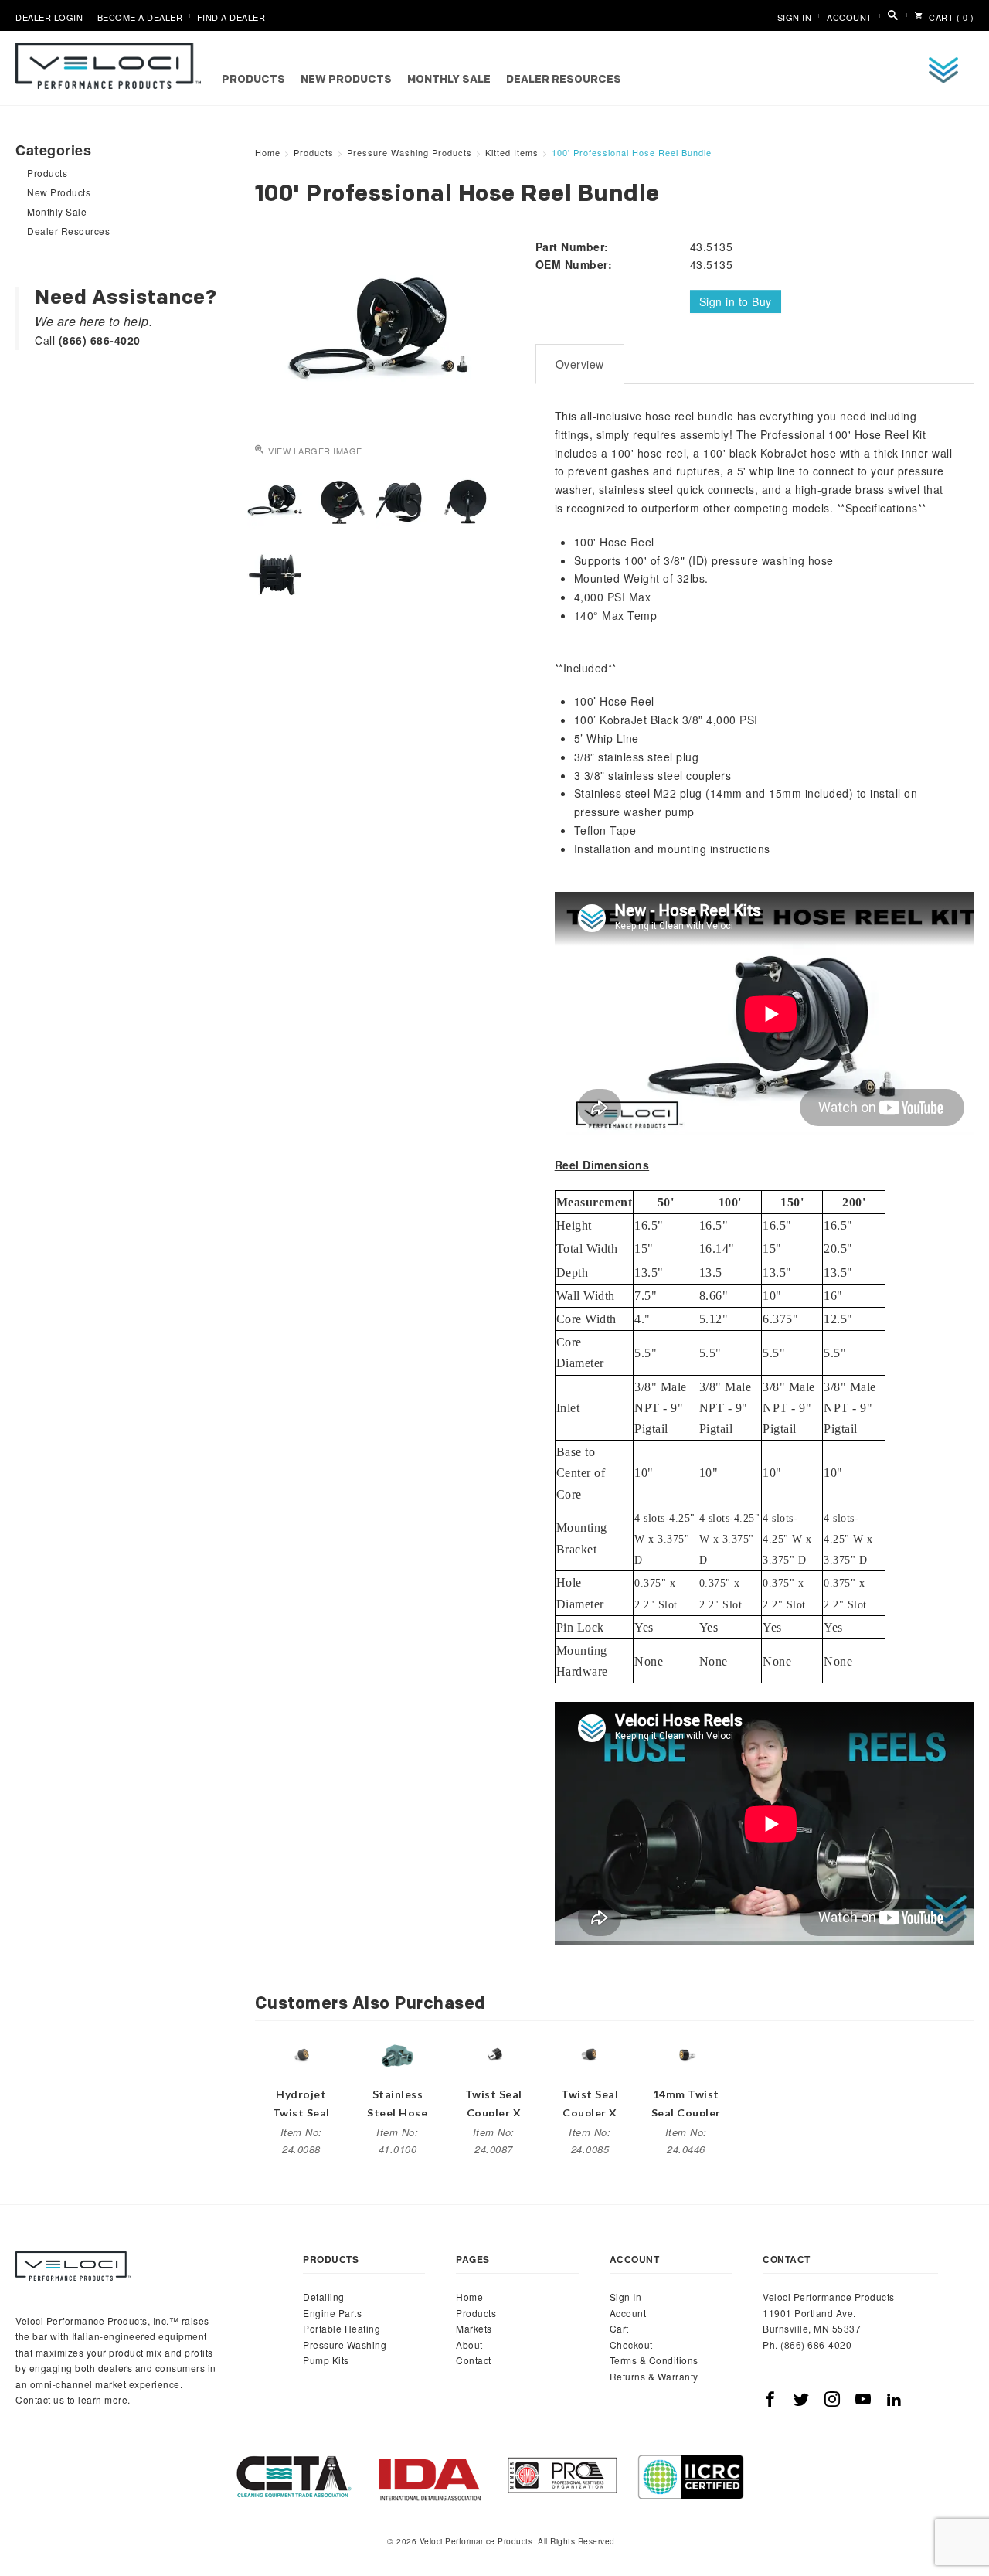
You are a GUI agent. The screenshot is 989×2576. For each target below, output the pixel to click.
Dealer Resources (564, 80)
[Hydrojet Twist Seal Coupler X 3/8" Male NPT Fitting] (301, 2054)
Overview (580, 364)
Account (850, 17)
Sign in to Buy (736, 301)
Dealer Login (49, 17)
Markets (474, 2328)
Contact (474, 2360)
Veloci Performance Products (112, 66)
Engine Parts (332, 2313)
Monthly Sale (449, 80)
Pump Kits (326, 2360)
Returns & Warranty (654, 2376)
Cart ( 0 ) (950, 17)
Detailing (324, 2297)
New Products (346, 80)
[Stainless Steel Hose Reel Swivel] (397, 2054)
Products (253, 80)
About (469, 2345)
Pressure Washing (345, 2345)
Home (469, 2297)
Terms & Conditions (654, 2360)
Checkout (631, 2345)
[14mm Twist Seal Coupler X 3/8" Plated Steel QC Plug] (686, 2054)
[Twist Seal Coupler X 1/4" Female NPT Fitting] (590, 2054)
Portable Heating (342, 2328)
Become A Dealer (140, 17)
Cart (619, 2328)
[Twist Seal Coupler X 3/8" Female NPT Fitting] (494, 2054)
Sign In (795, 17)
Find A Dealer (231, 17)
